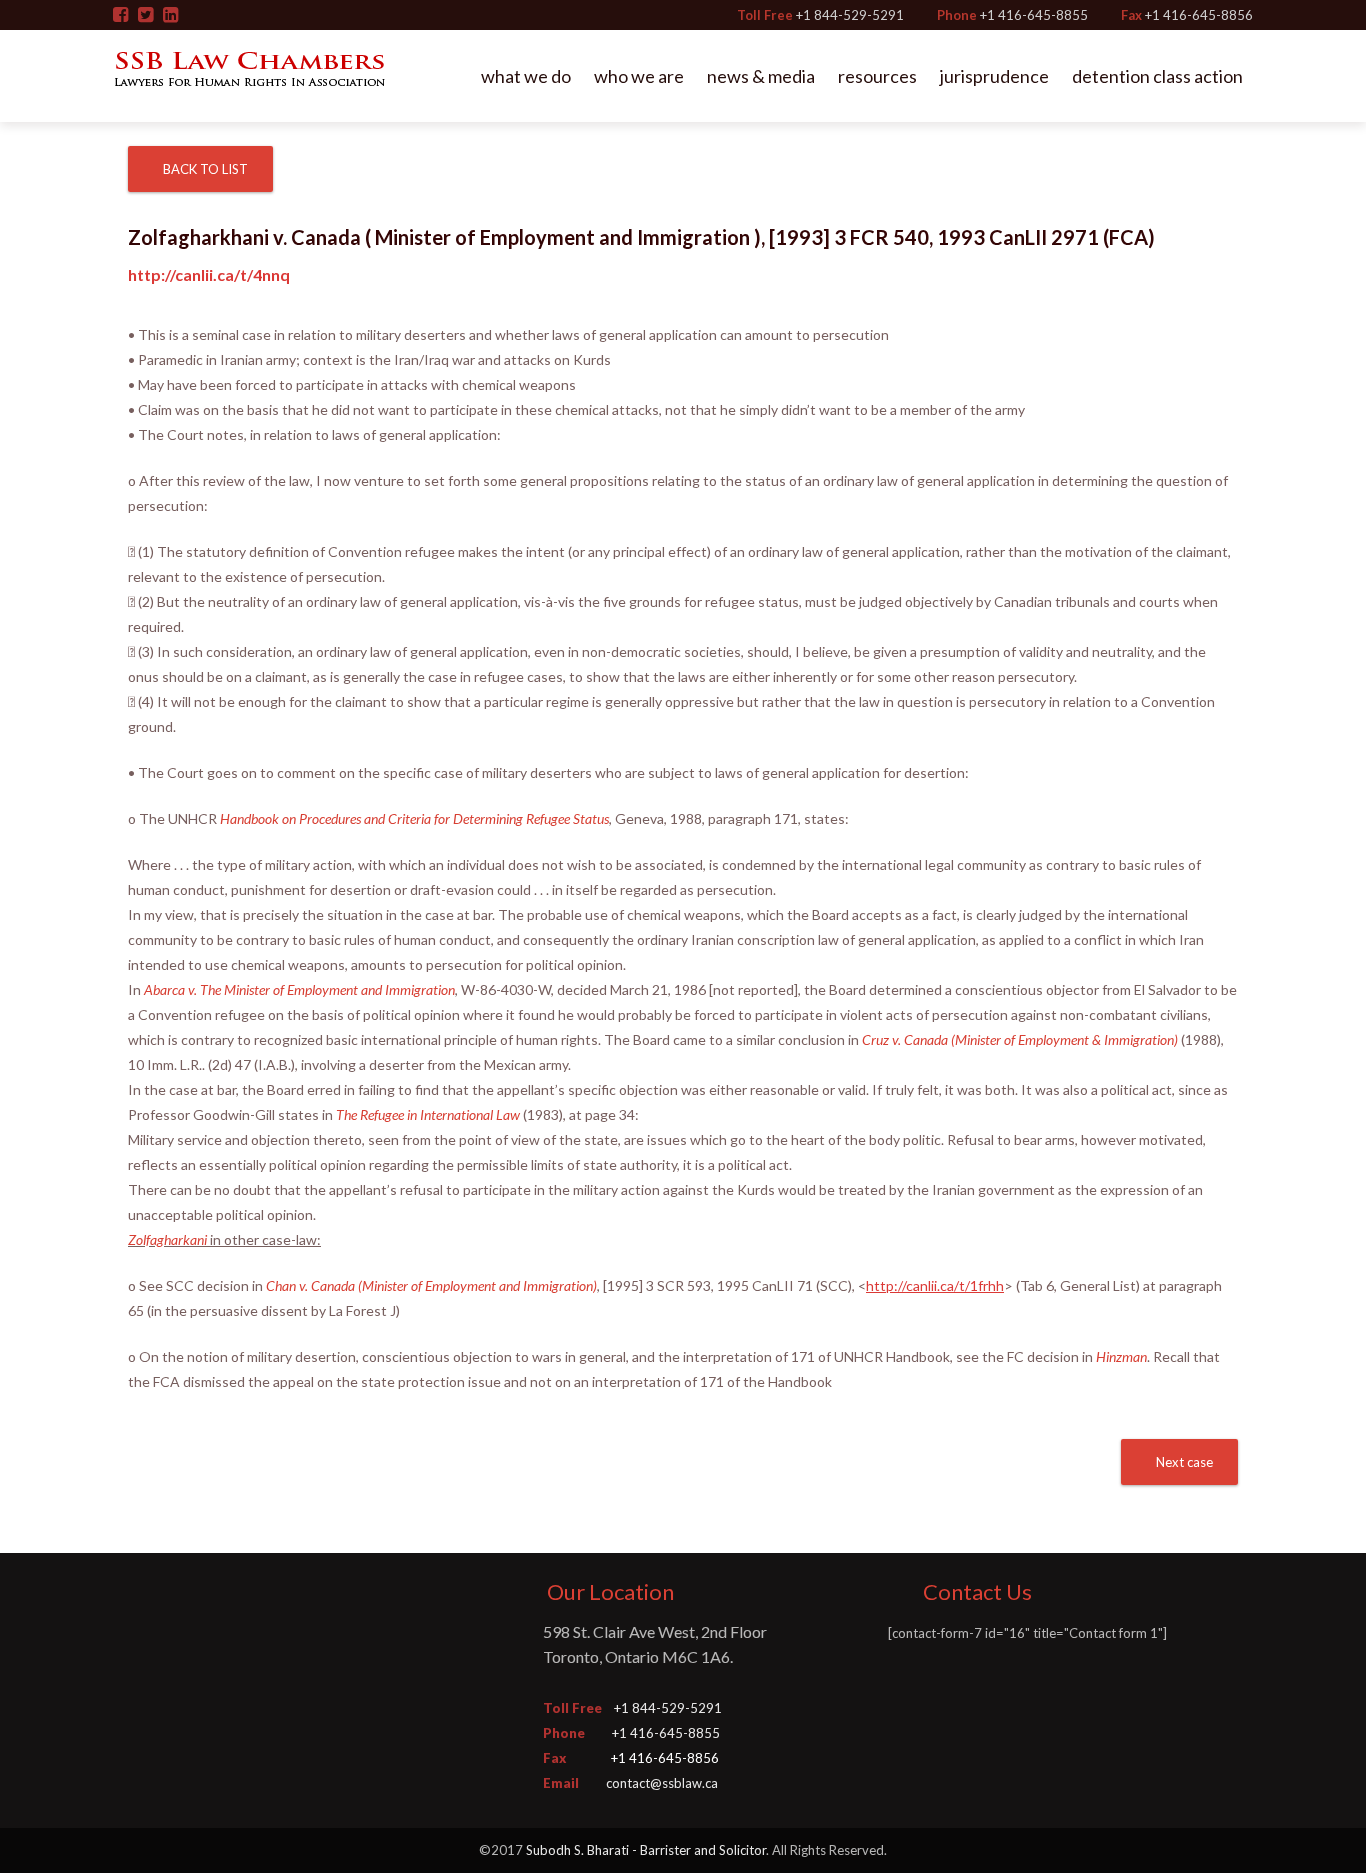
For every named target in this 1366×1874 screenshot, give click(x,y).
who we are (639, 76)
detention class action (1157, 76)
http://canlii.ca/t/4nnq (209, 274)
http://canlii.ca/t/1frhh (935, 1285)
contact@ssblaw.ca (662, 1783)
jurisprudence (994, 76)
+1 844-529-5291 (850, 15)
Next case (1184, 1462)
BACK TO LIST (205, 169)
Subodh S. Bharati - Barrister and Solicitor (646, 1850)
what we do (526, 76)
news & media (761, 76)
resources (877, 76)
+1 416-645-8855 (1034, 15)
